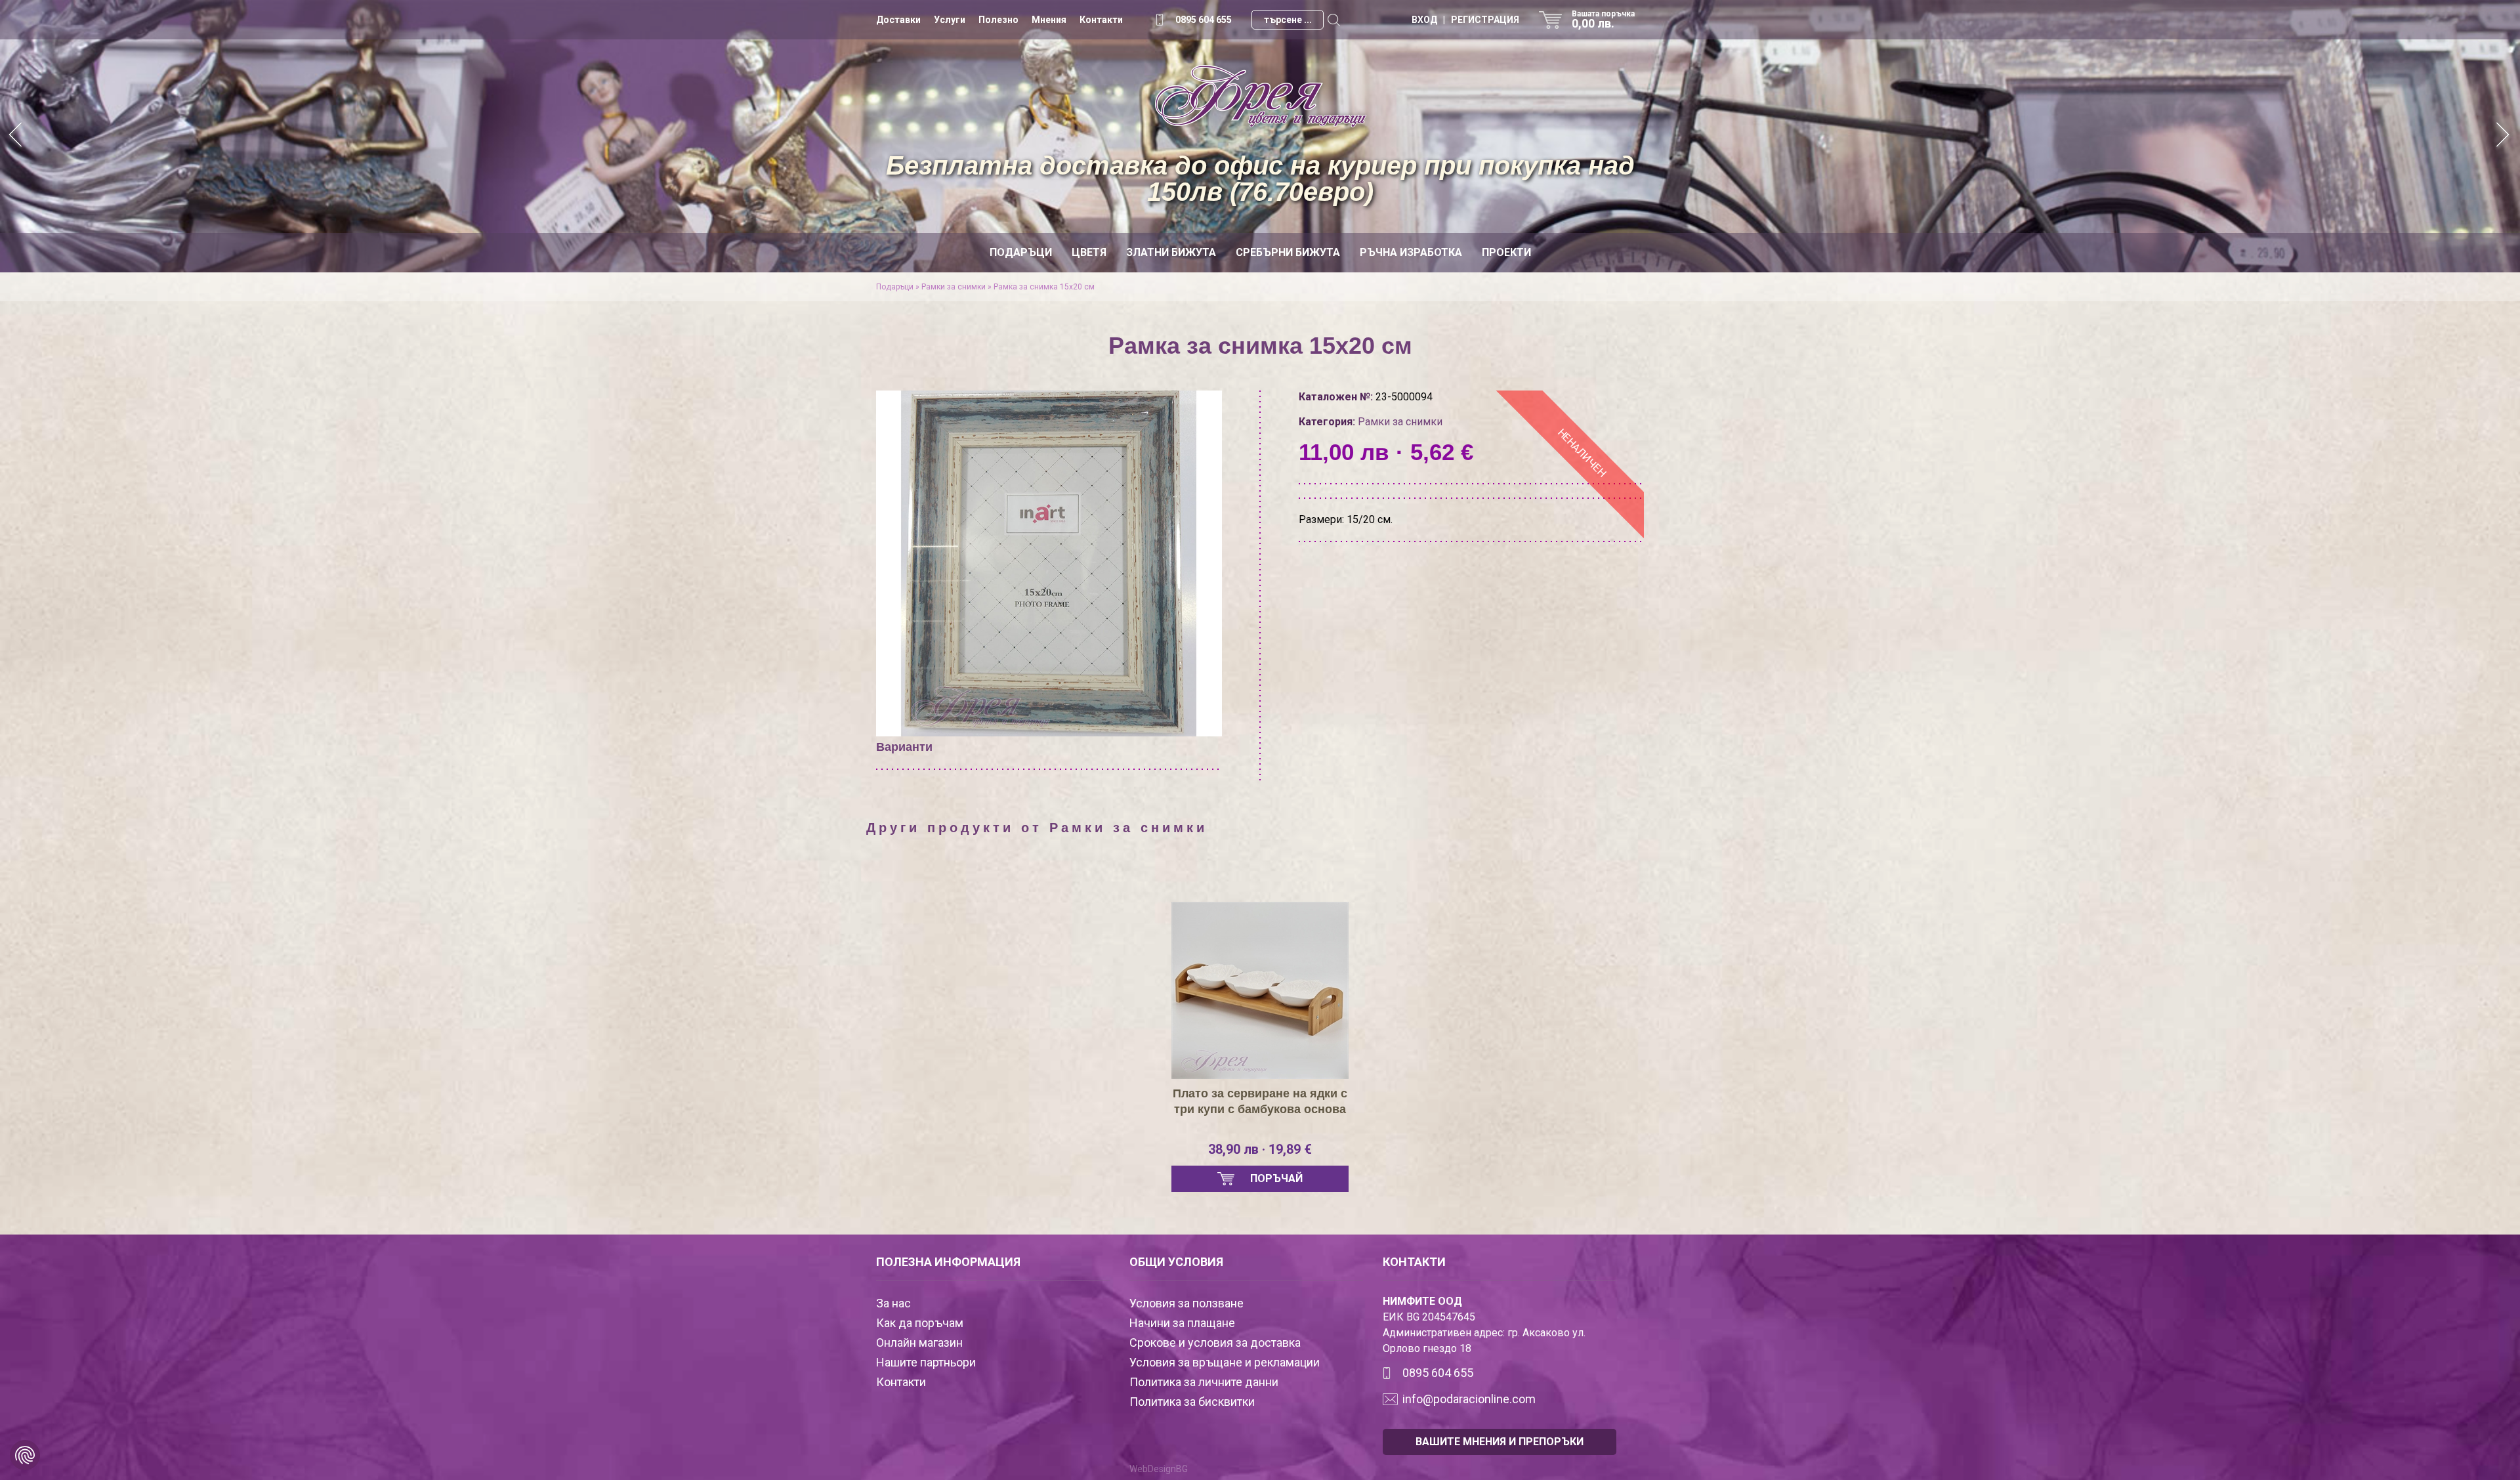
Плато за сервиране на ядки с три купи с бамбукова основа (1260, 1101)
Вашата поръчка (1603, 20)
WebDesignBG (1159, 1469)
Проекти (1506, 252)
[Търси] (1333, 20)
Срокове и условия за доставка (1215, 1343)
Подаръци (1021, 252)
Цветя (1089, 252)
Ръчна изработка (1411, 252)
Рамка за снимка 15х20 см (1044, 287)
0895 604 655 (1204, 20)
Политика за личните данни (1204, 1382)
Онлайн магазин (919, 1343)
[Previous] (16, 136)
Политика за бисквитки (1192, 1402)
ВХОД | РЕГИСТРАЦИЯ (1465, 20)
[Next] (2504, 136)
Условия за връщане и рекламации (1225, 1362)
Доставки (898, 20)
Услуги (950, 20)
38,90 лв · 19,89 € (1260, 1149)
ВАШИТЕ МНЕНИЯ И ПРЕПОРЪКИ (1500, 1442)
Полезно (998, 20)
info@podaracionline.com (1469, 1399)
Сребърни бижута (1288, 252)
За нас (893, 1303)
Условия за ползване (1186, 1303)
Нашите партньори (926, 1362)
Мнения (1049, 20)
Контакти (1101, 20)
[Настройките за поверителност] (25, 1455)
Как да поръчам (920, 1323)
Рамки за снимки (954, 287)
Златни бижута (1171, 252)
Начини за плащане (1182, 1323)
